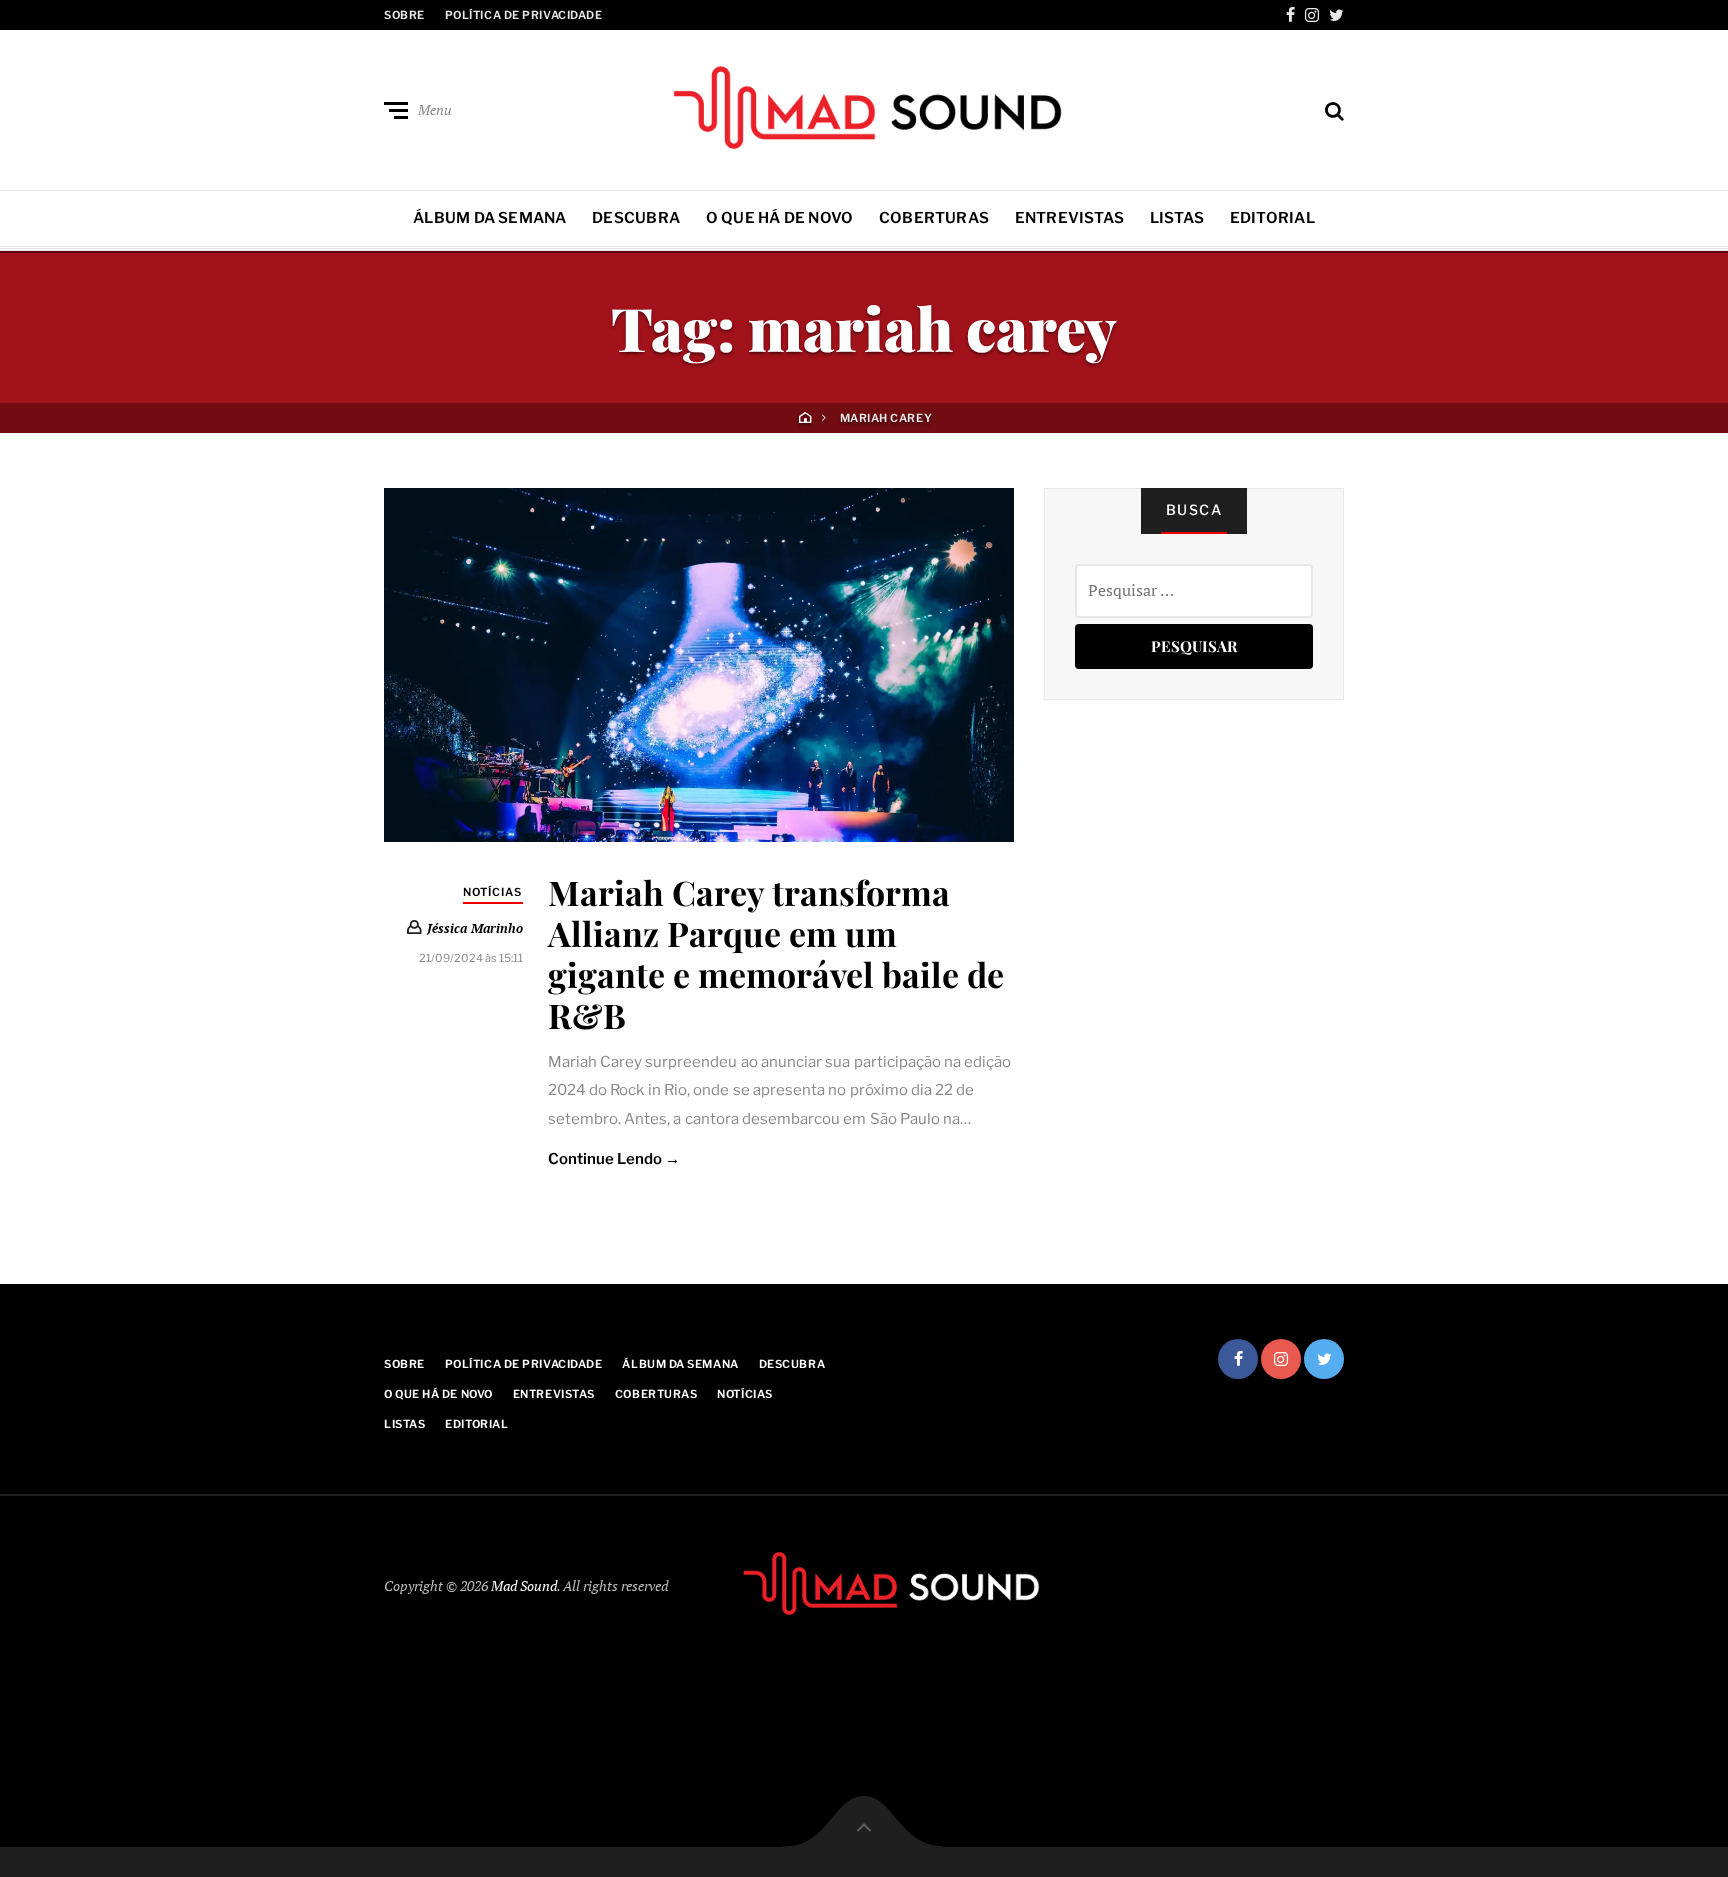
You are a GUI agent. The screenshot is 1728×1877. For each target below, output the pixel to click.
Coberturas (934, 218)
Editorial (1272, 218)
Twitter (1336, 15)
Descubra (636, 218)
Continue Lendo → (614, 1159)
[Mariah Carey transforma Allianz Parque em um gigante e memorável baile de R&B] (699, 665)
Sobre (404, 15)
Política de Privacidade (524, 15)
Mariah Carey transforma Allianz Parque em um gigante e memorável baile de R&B (776, 953)
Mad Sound (524, 1585)
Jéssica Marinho (475, 928)
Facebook (1290, 15)
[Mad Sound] (864, 106)
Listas (1177, 218)
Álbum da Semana (489, 218)
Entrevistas (1069, 218)
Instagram (1312, 15)
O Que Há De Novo (780, 218)
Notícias (493, 892)
